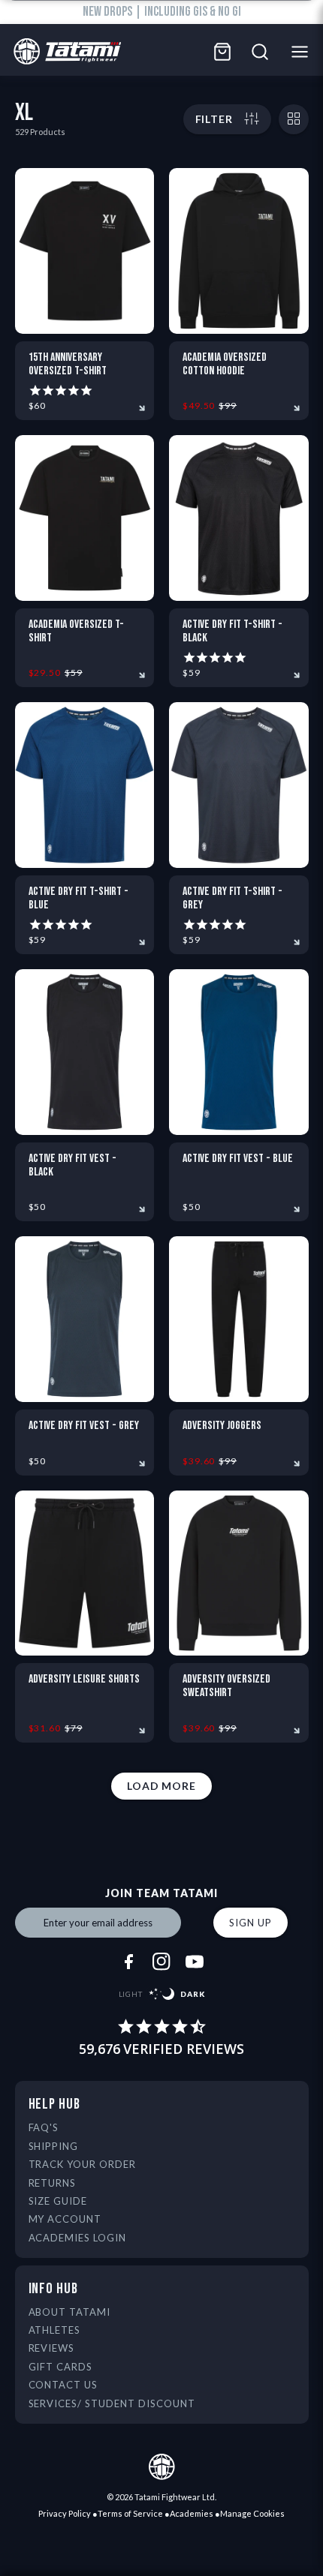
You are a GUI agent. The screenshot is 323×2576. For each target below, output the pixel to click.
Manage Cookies (252, 2513)
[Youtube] (195, 1962)
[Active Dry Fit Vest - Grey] (85, 1319)
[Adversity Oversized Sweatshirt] (239, 1573)
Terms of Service (130, 2513)
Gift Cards (61, 2367)
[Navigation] (304, 52)
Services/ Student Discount (112, 2403)
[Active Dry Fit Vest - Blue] (239, 1052)
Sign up (250, 1923)
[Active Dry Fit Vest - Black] (85, 1052)
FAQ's (44, 2127)
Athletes (55, 2330)
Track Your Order (83, 2164)
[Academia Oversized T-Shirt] (85, 518)
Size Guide (58, 2201)
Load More (161, 1786)
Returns (53, 2183)
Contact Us (63, 2385)
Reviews (52, 2348)
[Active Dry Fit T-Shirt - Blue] (85, 785)
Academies (192, 2513)
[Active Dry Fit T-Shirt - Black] (239, 518)
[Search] (260, 52)
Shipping (54, 2146)
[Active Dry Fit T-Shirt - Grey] (239, 785)
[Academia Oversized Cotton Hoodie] (239, 251)
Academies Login (78, 2238)
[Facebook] (128, 1962)
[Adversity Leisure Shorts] (85, 1573)
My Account (65, 2219)
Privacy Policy (65, 2513)
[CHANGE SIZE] (294, 119)
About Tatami (70, 2312)
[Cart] (222, 52)
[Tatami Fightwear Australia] (63, 52)
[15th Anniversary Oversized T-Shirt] (85, 251)
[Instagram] (161, 1962)
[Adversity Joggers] (239, 1319)
